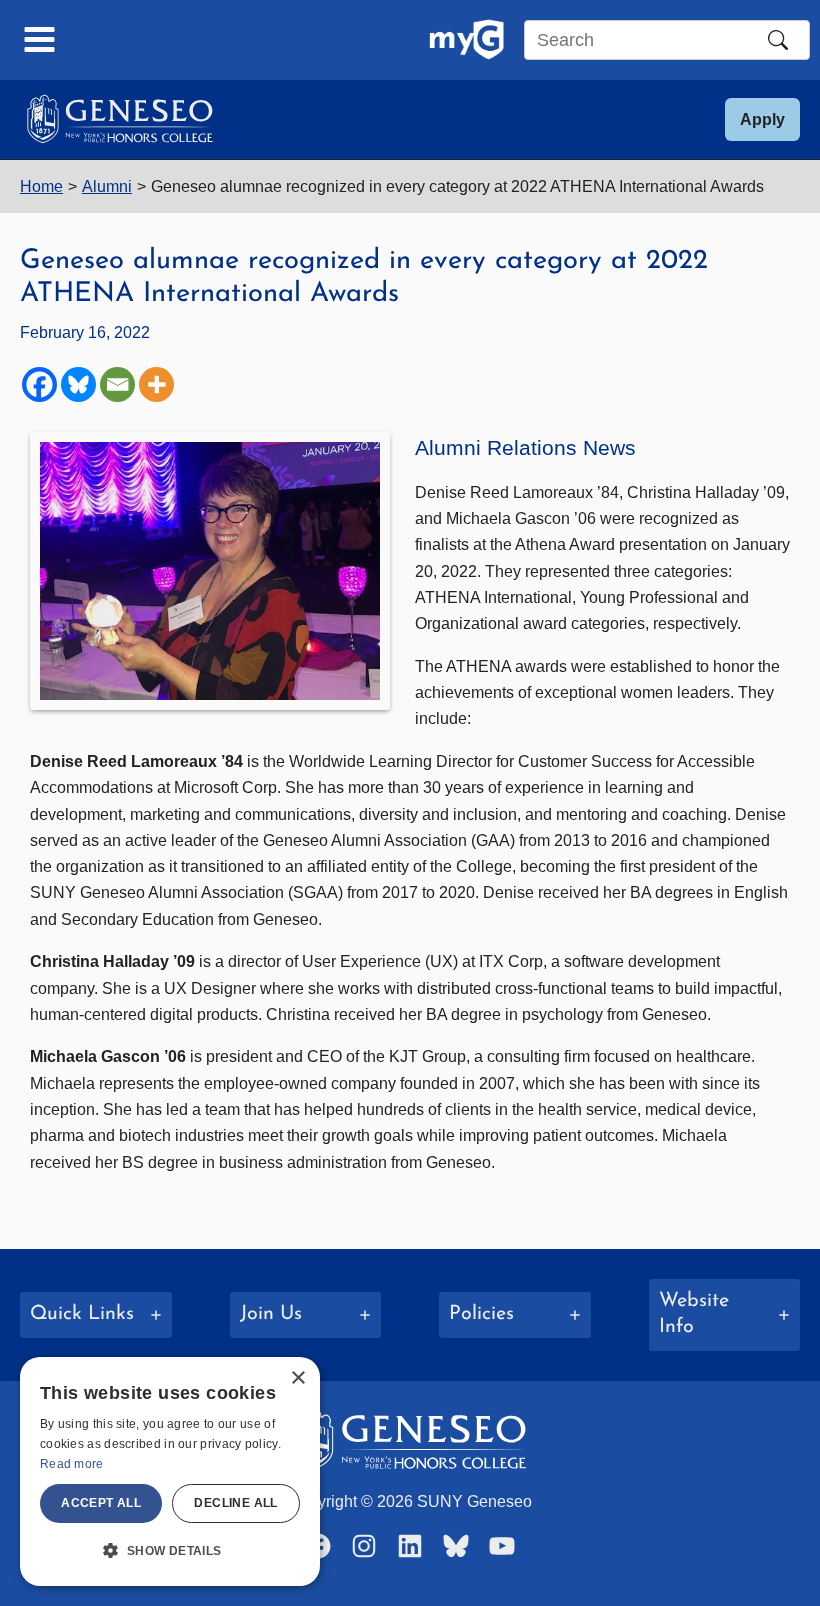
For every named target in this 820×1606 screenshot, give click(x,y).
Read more (72, 1464)
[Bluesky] (78, 384)
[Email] (117, 384)
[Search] (778, 40)
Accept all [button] (101, 1503)
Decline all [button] (235, 1503)
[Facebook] (39, 384)
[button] (762, 119)
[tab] (96, 1315)
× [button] (297, 1378)
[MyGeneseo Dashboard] (466, 40)
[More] (156, 384)
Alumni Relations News (525, 448)
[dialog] (170, 1471)
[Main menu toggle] (40, 40)
